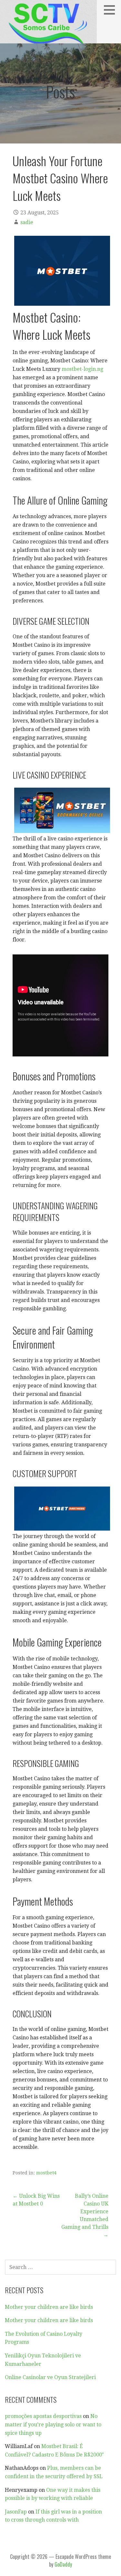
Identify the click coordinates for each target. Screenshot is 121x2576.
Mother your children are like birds (49, 2307)
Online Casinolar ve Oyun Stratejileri (50, 2377)
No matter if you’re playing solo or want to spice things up (53, 2424)
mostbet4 (46, 2173)
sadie (27, 222)
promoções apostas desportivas (43, 2416)
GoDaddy (63, 2564)
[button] (112, 10)
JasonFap (16, 2512)
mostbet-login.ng (82, 369)
